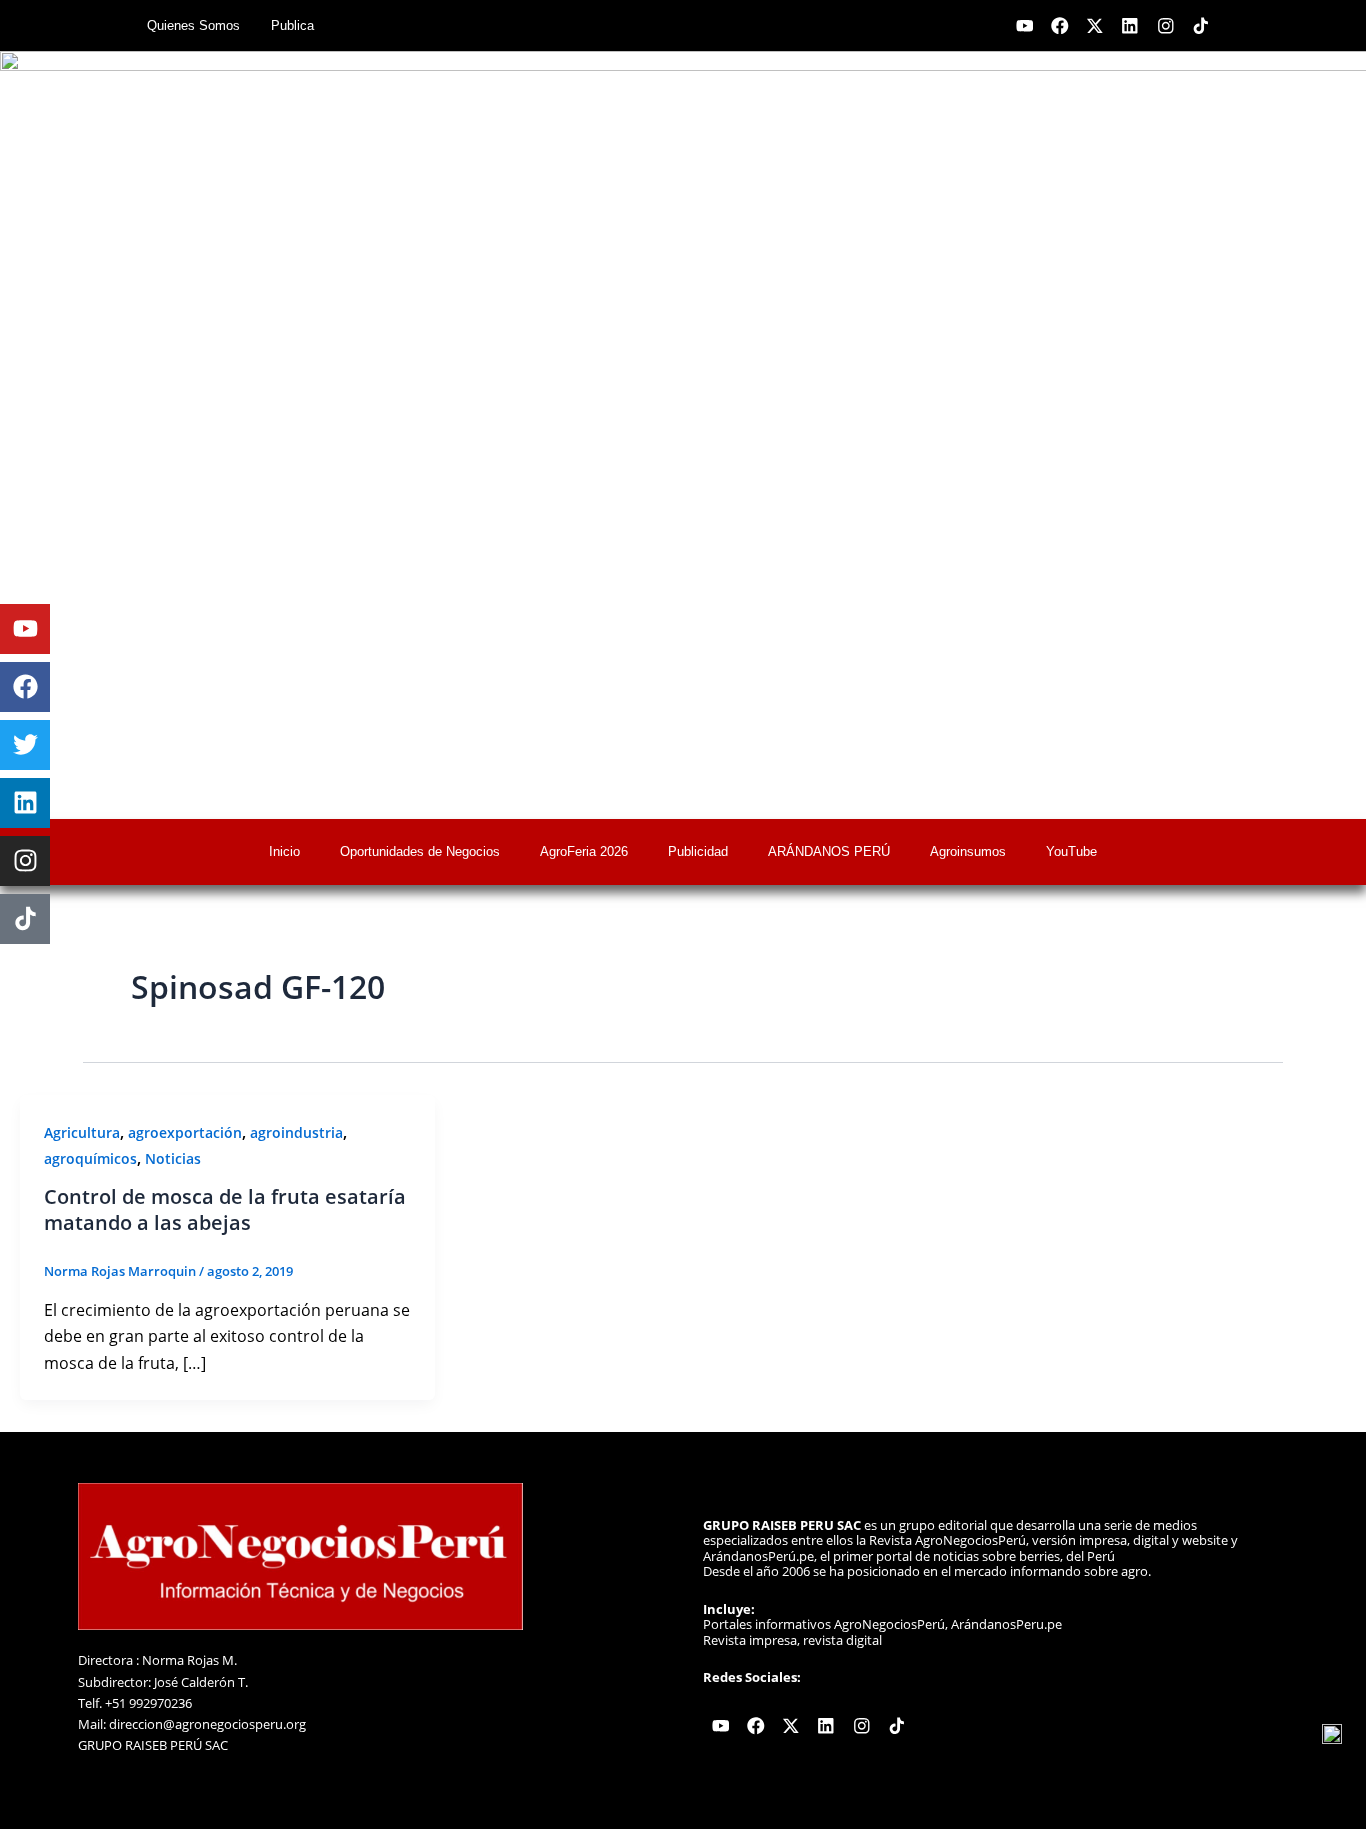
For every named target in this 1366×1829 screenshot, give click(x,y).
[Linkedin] (25, 803)
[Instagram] (25, 861)
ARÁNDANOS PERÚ (829, 851)
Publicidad (698, 851)
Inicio (284, 851)
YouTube (1071, 851)
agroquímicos (90, 1158)
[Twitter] (25, 745)
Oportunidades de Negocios (420, 851)
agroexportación (185, 1132)
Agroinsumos (968, 851)
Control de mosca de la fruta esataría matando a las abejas (225, 1209)
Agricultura (82, 1132)
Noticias (173, 1158)
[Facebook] (25, 687)
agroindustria (296, 1132)
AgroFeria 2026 (584, 851)
